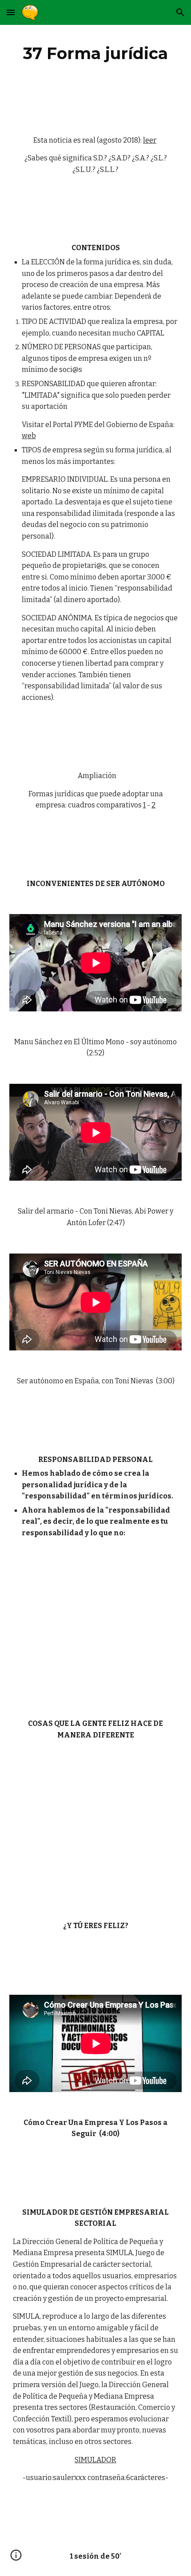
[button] (11, 12)
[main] (96, 53)
